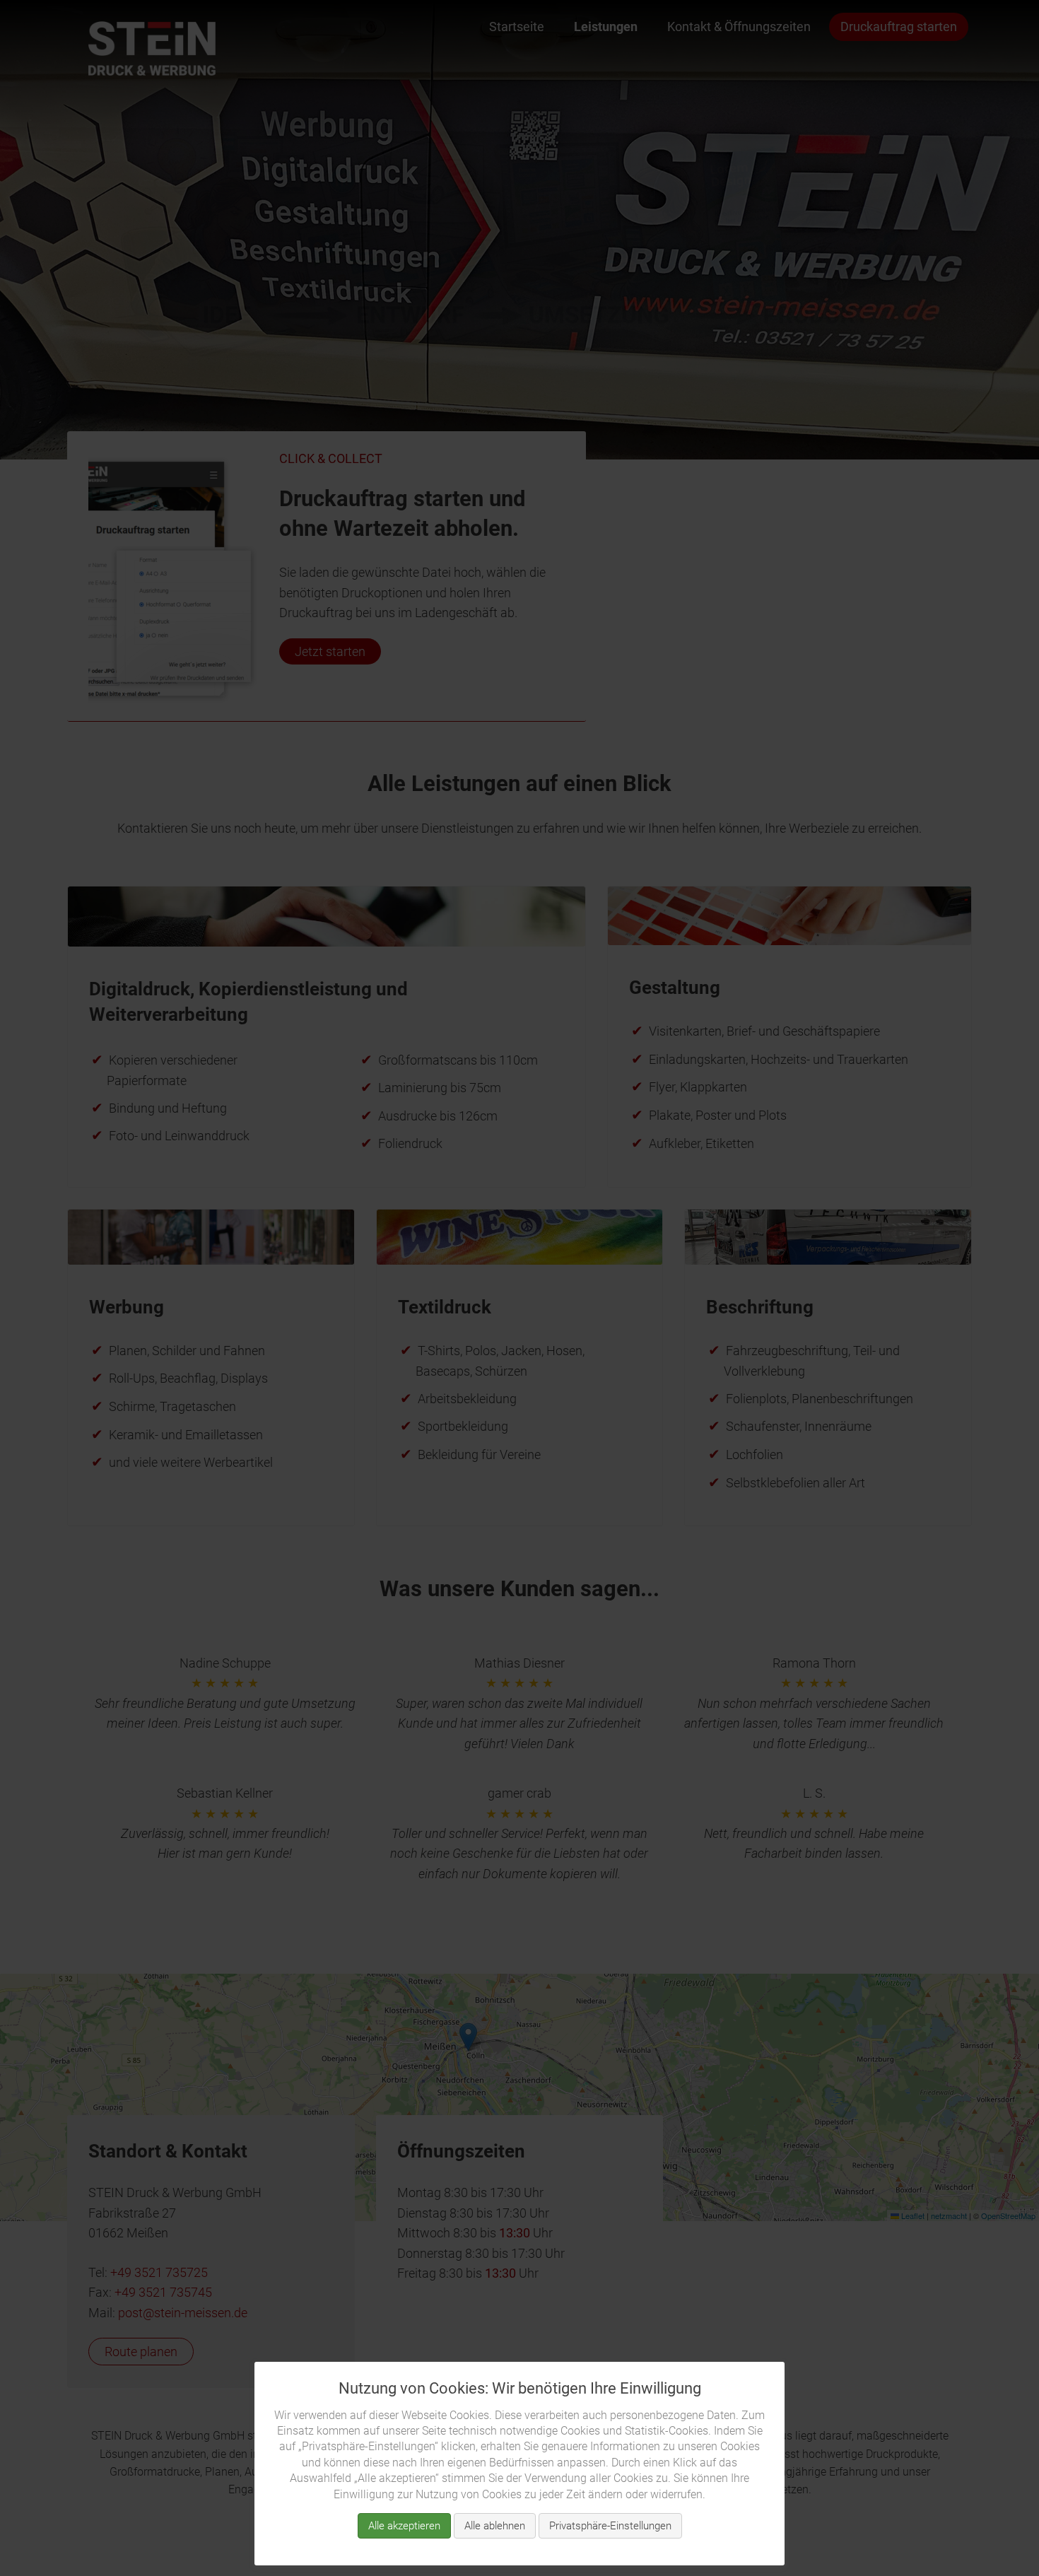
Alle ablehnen (495, 2526)
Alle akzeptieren (404, 2526)
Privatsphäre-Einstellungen (610, 2526)
